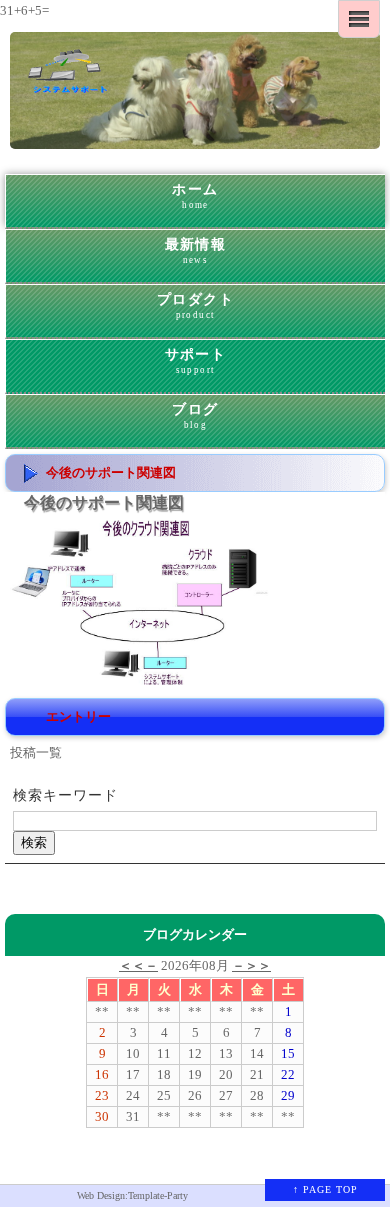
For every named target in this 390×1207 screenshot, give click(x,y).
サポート (196, 361)
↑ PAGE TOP (325, 1189)
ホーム (195, 196)
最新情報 (196, 251)
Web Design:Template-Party (132, 1195)
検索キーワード (65, 795)
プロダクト (195, 306)
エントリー (78, 716)
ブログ (195, 416)
